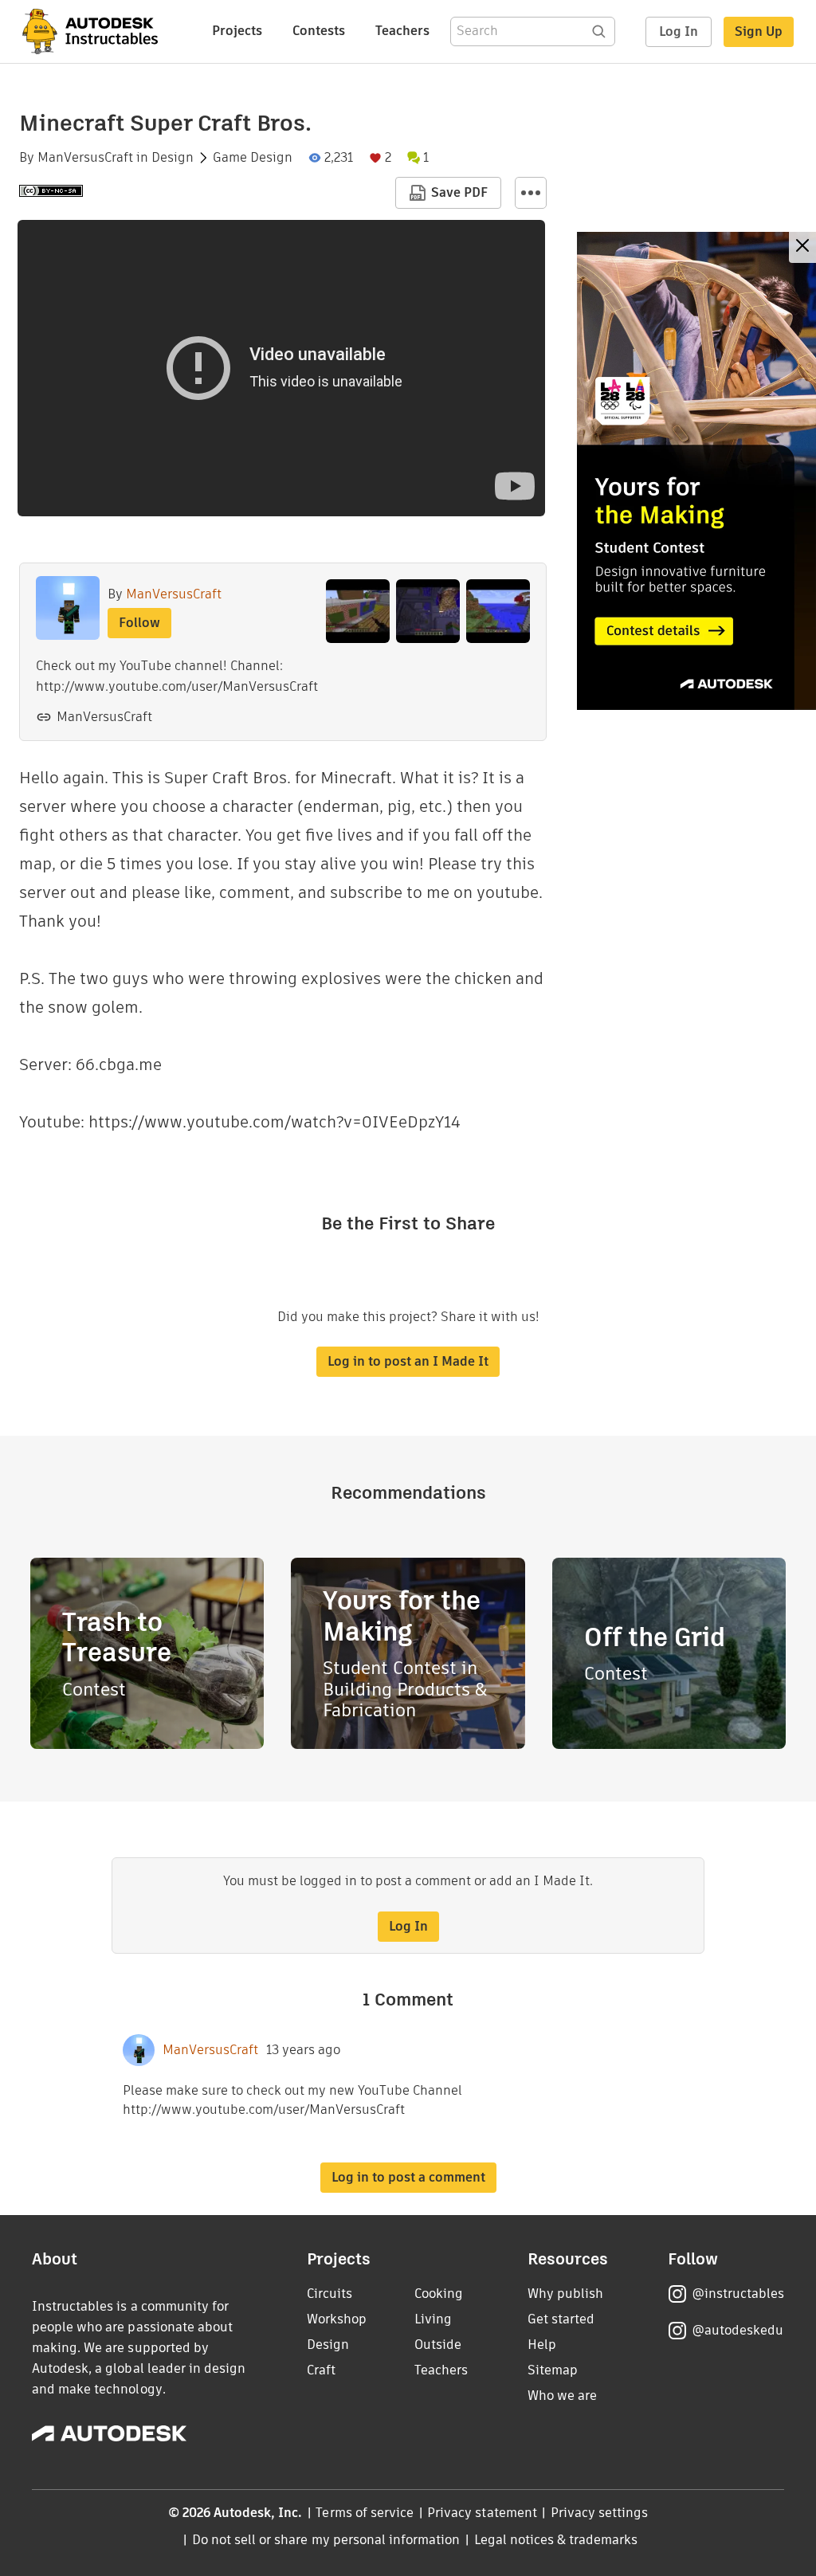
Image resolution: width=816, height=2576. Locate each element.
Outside (438, 2345)
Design (173, 158)
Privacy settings (600, 2513)
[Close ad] (802, 247)
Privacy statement (482, 2513)
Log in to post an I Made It (408, 1361)
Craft (321, 2370)
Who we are (562, 2396)
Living (433, 2319)
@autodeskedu (738, 2330)
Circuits (330, 2294)
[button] (531, 193)
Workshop (337, 2319)
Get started (561, 2319)
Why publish (565, 2294)
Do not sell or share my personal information (326, 2540)
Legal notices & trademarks (556, 2540)
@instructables (738, 2294)
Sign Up (759, 31)
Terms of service (365, 2513)
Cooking (439, 2294)
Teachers (402, 31)
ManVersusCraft (85, 158)
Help (542, 2345)
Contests (319, 31)
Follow (139, 623)
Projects (237, 31)
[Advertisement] (696, 471)
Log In (679, 31)
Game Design (253, 158)
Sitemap (553, 2370)
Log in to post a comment (408, 2177)
